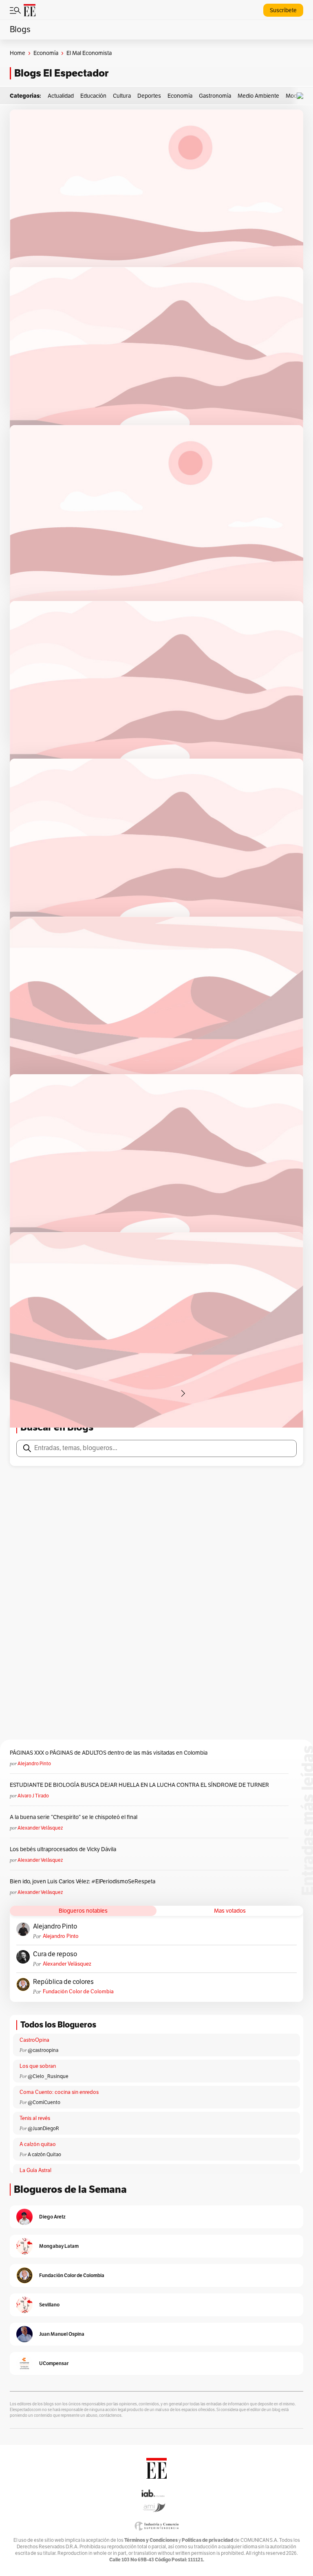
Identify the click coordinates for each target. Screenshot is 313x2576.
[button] (302, 96)
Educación (93, 96)
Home (18, 53)
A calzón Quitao (44, 2155)
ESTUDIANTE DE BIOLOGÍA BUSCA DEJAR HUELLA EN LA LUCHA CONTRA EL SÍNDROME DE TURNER (139, 1785)
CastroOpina (34, 2040)
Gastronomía (215, 96)
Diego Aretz (52, 2217)
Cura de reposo (55, 1954)
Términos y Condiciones (151, 2540)
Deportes (149, 96)
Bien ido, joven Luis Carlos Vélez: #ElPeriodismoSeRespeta (83, 1882)
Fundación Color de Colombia (78, 1992)
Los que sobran (38, 2066)
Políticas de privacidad (207, 2540)
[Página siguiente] (183, 1393)
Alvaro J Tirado (33, 1796)
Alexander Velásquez (40, 1828)
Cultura (122, 96)
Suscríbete (283, 10)
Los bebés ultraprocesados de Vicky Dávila (64, 1849)
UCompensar (54, 2363)
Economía (46, 53)
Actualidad (61, 96)
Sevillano (49, 2305)
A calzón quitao (38, 2144)
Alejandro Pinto (34, 1764)
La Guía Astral (35, 2170)
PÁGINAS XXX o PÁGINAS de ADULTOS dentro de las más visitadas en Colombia (109, 1753)
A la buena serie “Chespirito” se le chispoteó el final (74, 1817)
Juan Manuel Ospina (62, 2334)
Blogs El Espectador (61, 73)
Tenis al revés (35, 2118)
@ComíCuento (44, 2102)
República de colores (63, 1982)
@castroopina (43, 2050)
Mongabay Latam (59, 2246)
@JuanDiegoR (43, 2128)
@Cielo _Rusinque (48, 2076)
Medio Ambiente (258, 96)
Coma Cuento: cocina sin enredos (59, 2092)
